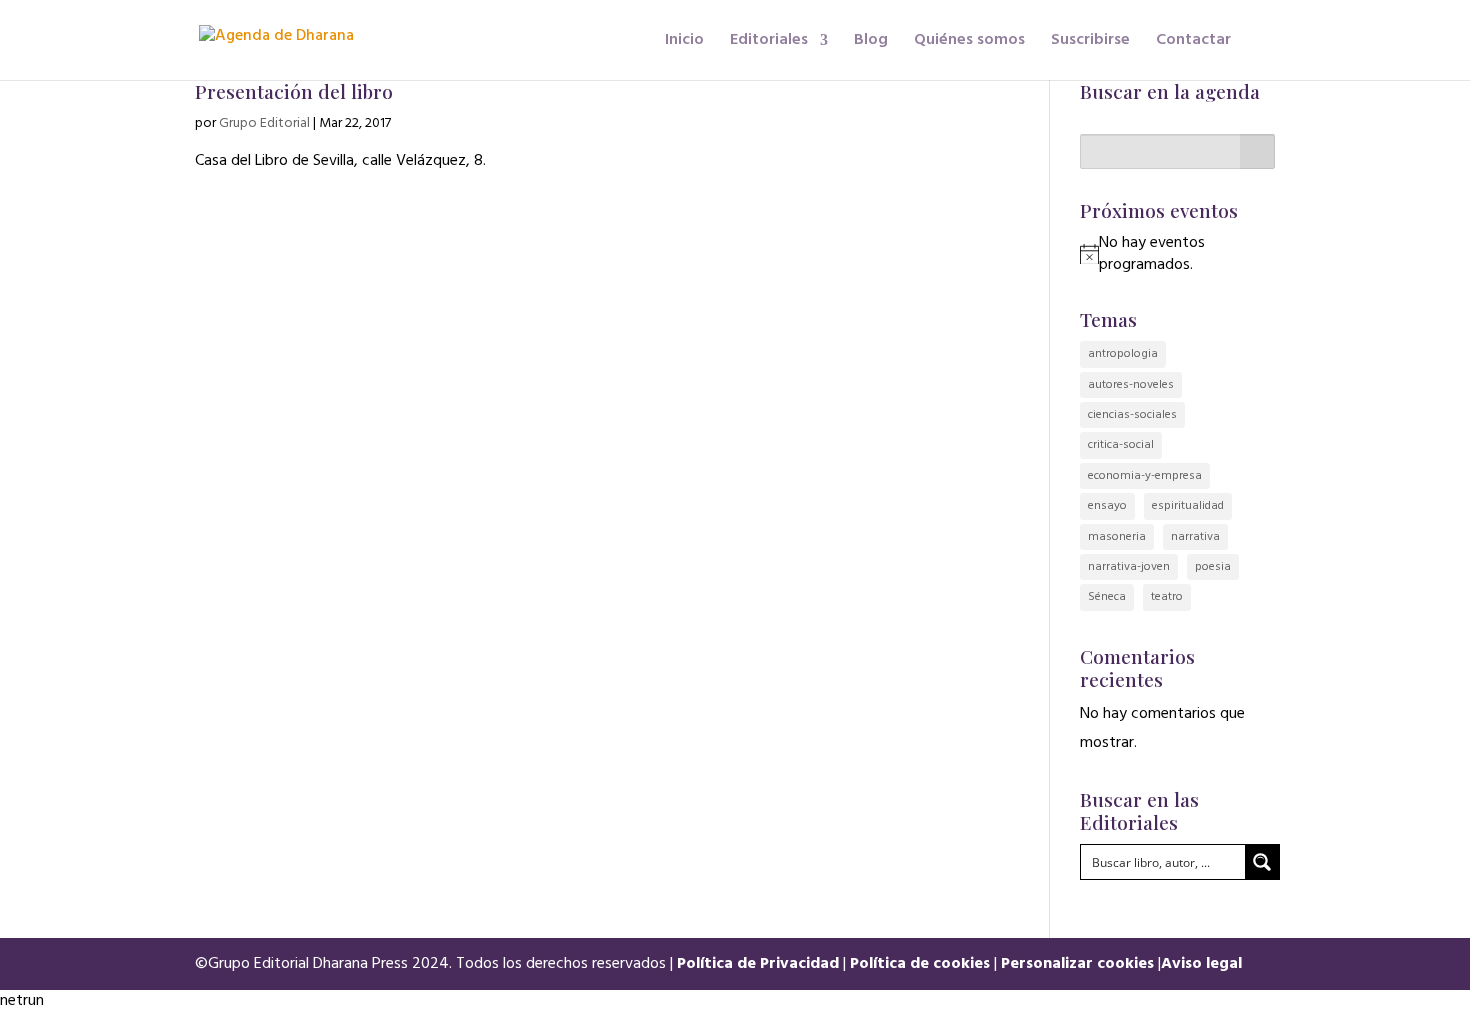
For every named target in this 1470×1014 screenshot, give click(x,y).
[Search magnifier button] (1262, 862)
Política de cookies (920, 964)
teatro (1167, 597)
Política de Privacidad (758, 964)
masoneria (1117, 537)
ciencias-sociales (1132, 415)
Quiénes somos (969, 43)
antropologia (1123, 354)
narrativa (1195, 537)
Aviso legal (1201, 964)
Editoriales (769, 43)
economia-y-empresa (1145, 476)
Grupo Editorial (264, 123)
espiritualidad (1188, 506)
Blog (871, 43)
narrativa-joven (1129, 567)
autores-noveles (1131, 385)
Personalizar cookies (1077, 964)
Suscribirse (1090, 43)
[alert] (1187, 254)
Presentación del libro (294, 91)
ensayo (1107, 506)
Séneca (1107, 597)
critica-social (1121, 445)
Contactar (1193, 43)
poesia (1213, 567)
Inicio (684, 43)
